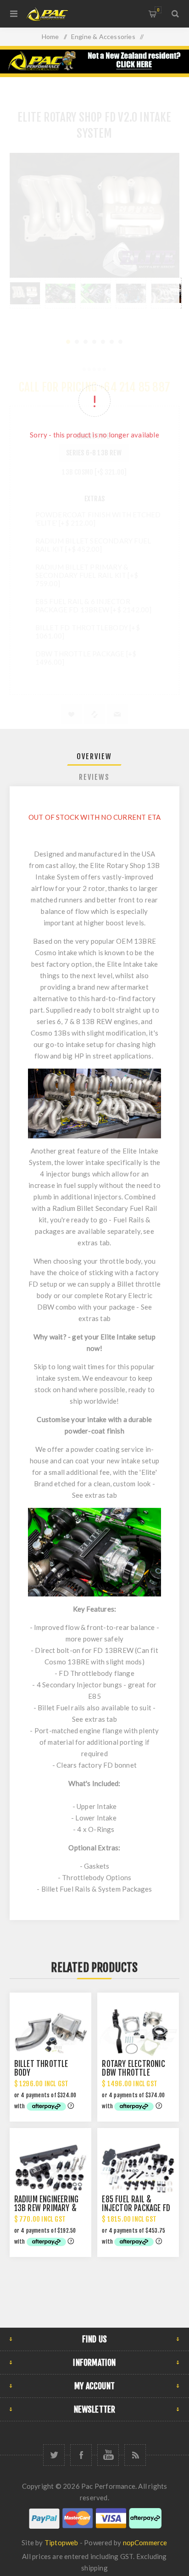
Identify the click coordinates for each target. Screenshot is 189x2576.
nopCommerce (145, 2542)
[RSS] (135, 2455)
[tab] (95, 756)
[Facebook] (81, 2455)
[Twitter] (54, 2455)
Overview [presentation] (94, 756)
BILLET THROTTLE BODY (41, 2068)
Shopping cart (158, 10)
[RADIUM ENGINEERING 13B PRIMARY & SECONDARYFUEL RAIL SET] (50, 2169)
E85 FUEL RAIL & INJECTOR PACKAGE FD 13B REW (136, 2208)
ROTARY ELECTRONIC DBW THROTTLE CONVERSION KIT (133, 2073)
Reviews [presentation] (94, 777)
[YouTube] (108, 2455)
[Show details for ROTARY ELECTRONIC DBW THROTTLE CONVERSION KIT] (138, 2033)
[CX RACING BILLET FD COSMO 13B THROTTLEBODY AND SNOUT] (50, 2033)
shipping (94, 2568)
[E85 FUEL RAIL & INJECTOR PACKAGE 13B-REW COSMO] (138, 2169)
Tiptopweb (61, 2542)
